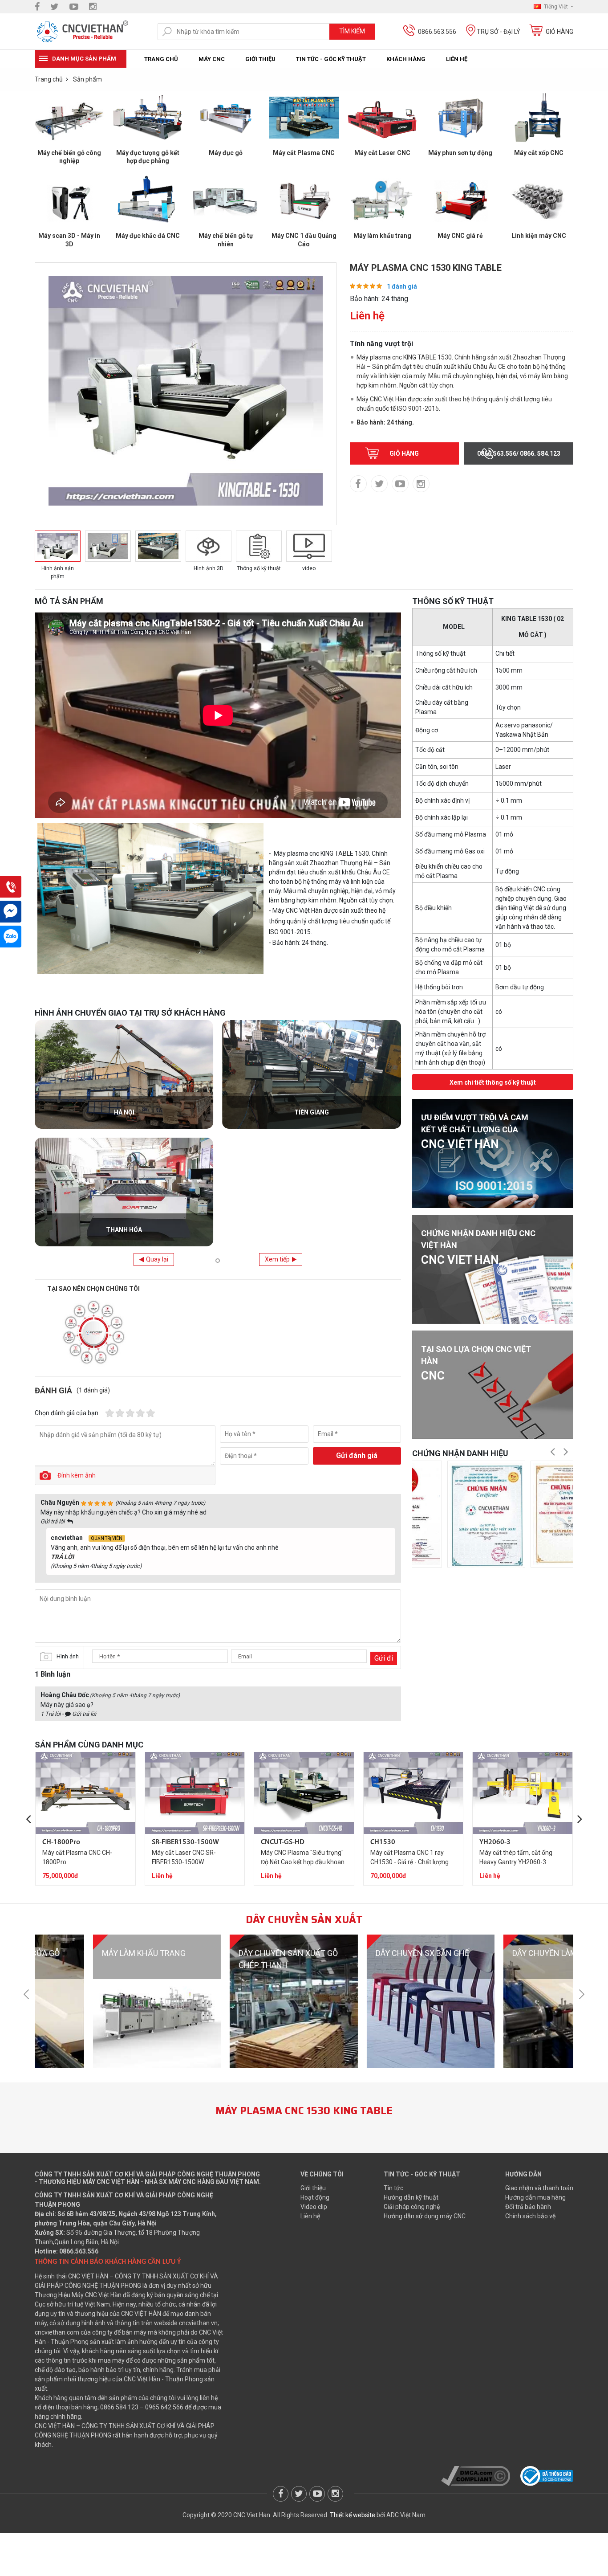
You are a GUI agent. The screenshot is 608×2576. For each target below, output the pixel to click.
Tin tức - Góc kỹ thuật (331, 59)
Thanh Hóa (124, 1230)
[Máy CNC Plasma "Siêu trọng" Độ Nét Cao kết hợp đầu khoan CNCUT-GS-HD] (304, 1792)
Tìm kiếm (352, 31)
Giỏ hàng (559, 32)
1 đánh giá (402, 286)
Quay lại (157, 1259)
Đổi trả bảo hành (528, 2207)
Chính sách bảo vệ (530, 2216)
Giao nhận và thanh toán (539, 2188)
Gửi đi (384, 1658)
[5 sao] (151, 1413)
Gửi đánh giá (357, 1455)
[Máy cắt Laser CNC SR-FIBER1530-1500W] (195, 1792)
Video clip (314, 2207)
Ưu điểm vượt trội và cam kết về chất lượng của (475, 1132)
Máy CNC (212, 59)
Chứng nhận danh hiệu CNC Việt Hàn (478, 1247)
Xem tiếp (277, 1259)
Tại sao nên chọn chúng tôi (93, 1289)
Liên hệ (457, 59)
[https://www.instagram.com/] (93, 7)
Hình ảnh (68, 1656)
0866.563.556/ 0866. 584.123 (519, 453)
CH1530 (383, 1842)
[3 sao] (130, 1413)
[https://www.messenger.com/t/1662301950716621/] (11, 912)
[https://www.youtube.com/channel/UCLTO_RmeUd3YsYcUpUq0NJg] (74, 7)
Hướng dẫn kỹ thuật (411, 2197)
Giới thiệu (260, 59)
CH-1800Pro (61, 1842)
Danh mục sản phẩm (84, 59)
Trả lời (62, 1557)
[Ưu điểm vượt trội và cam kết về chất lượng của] (493, 1153)
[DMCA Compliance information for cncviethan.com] (476, 2475)
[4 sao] (140, 1413)
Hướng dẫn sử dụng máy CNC (425, 2216)
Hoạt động (315, 2197)
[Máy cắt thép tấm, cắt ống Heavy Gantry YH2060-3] (523, 1792)
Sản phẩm (87, 79)
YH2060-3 (495, 1842)
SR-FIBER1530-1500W (185, 1842)
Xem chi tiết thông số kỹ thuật (493, 1082)
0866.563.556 (437, 32)
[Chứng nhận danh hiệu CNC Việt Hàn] (493, 1269)
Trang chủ (161, 59)
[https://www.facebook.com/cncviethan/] (37, 7)
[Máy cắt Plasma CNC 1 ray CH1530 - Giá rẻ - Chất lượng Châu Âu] (413, 1792)
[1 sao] (110, 1413)
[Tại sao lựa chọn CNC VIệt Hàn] (493, 1385)
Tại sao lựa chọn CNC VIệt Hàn (476, 1363)
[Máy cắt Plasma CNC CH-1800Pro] (85, 1792)
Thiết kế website (353, 2515)
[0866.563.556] (11, 887)
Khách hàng (406, 59)
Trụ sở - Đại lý (499, 32)
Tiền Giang (312, 1112)
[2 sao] (120, 1413)
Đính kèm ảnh (77, 1475)
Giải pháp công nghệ (412, 2207)
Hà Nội (124, 1112)
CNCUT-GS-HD (283, 1842)
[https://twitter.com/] (55, 7)
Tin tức (393, 2188)
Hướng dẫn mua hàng (535, 2197)
